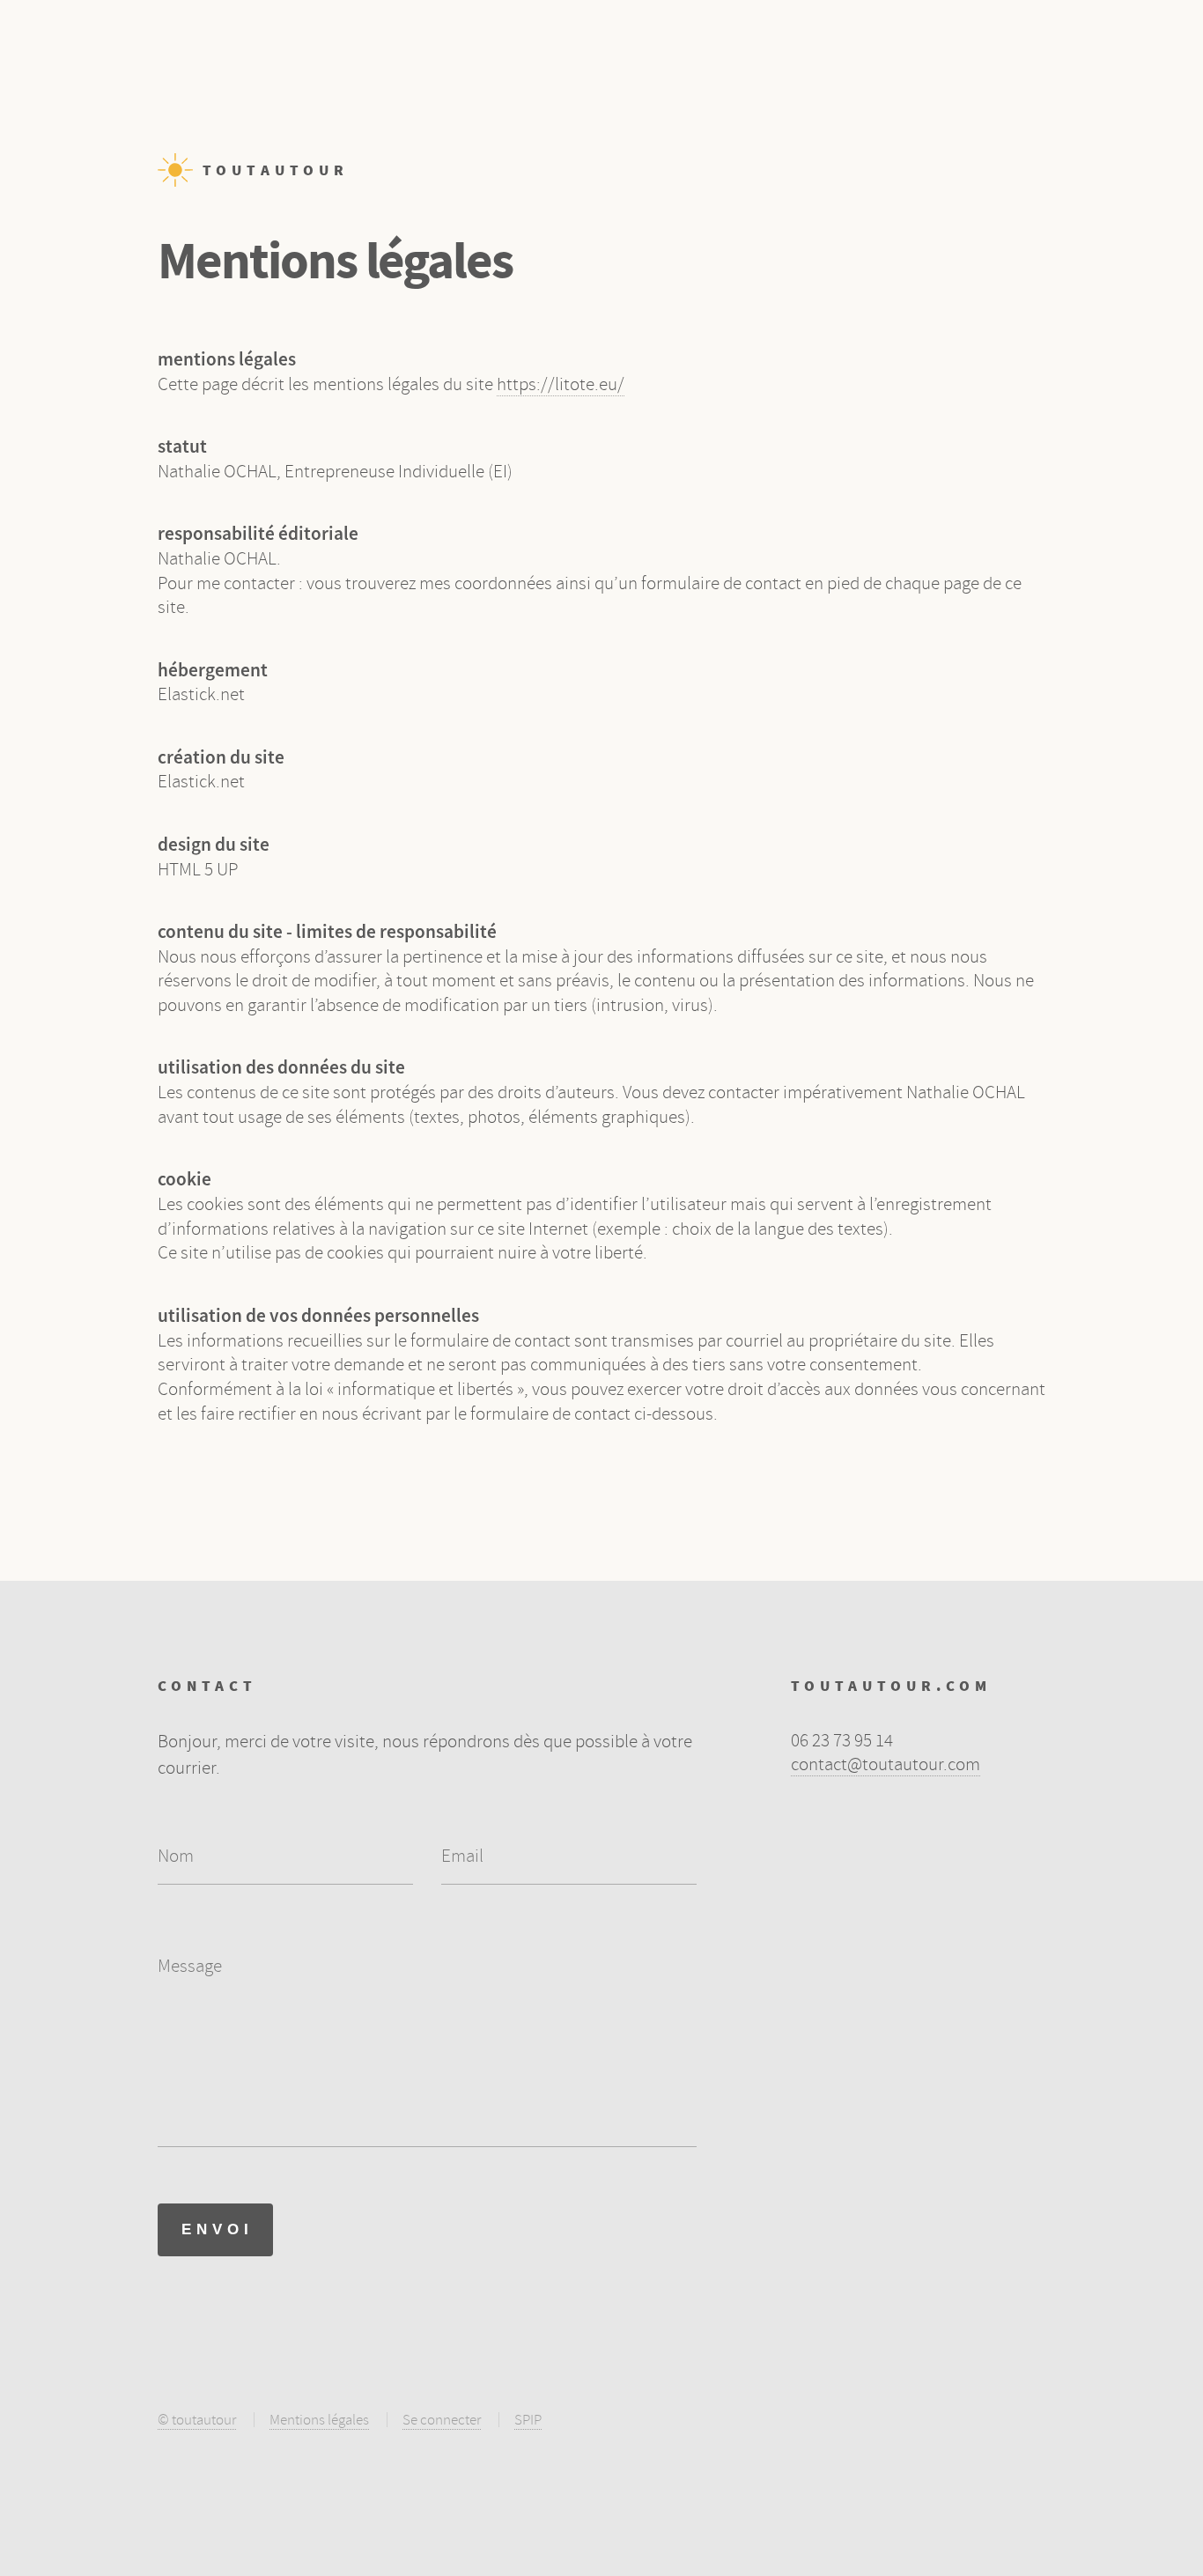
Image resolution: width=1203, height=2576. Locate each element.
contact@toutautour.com (886, 1764)
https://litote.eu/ (561, 384)
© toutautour (197, 2420)
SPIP (528, 2420)
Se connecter (442, 2420)
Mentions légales (319, 2420)
